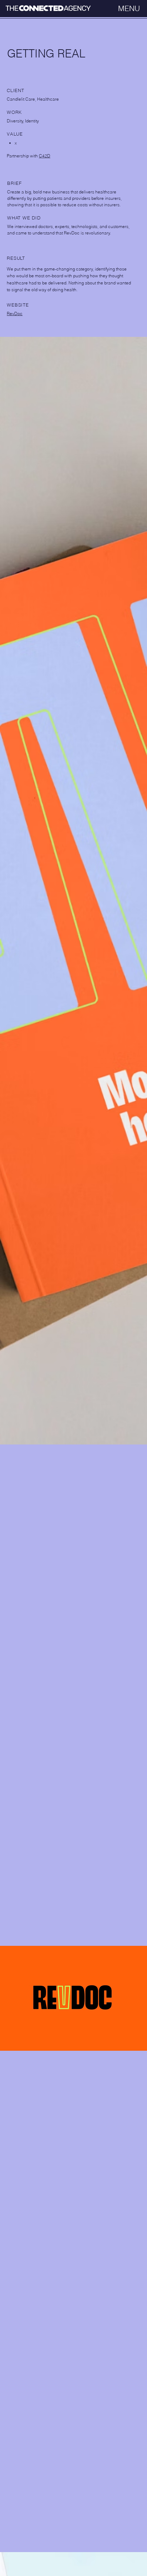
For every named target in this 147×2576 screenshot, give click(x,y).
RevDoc (15, 313)
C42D (45, 156)
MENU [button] (129, 8)
